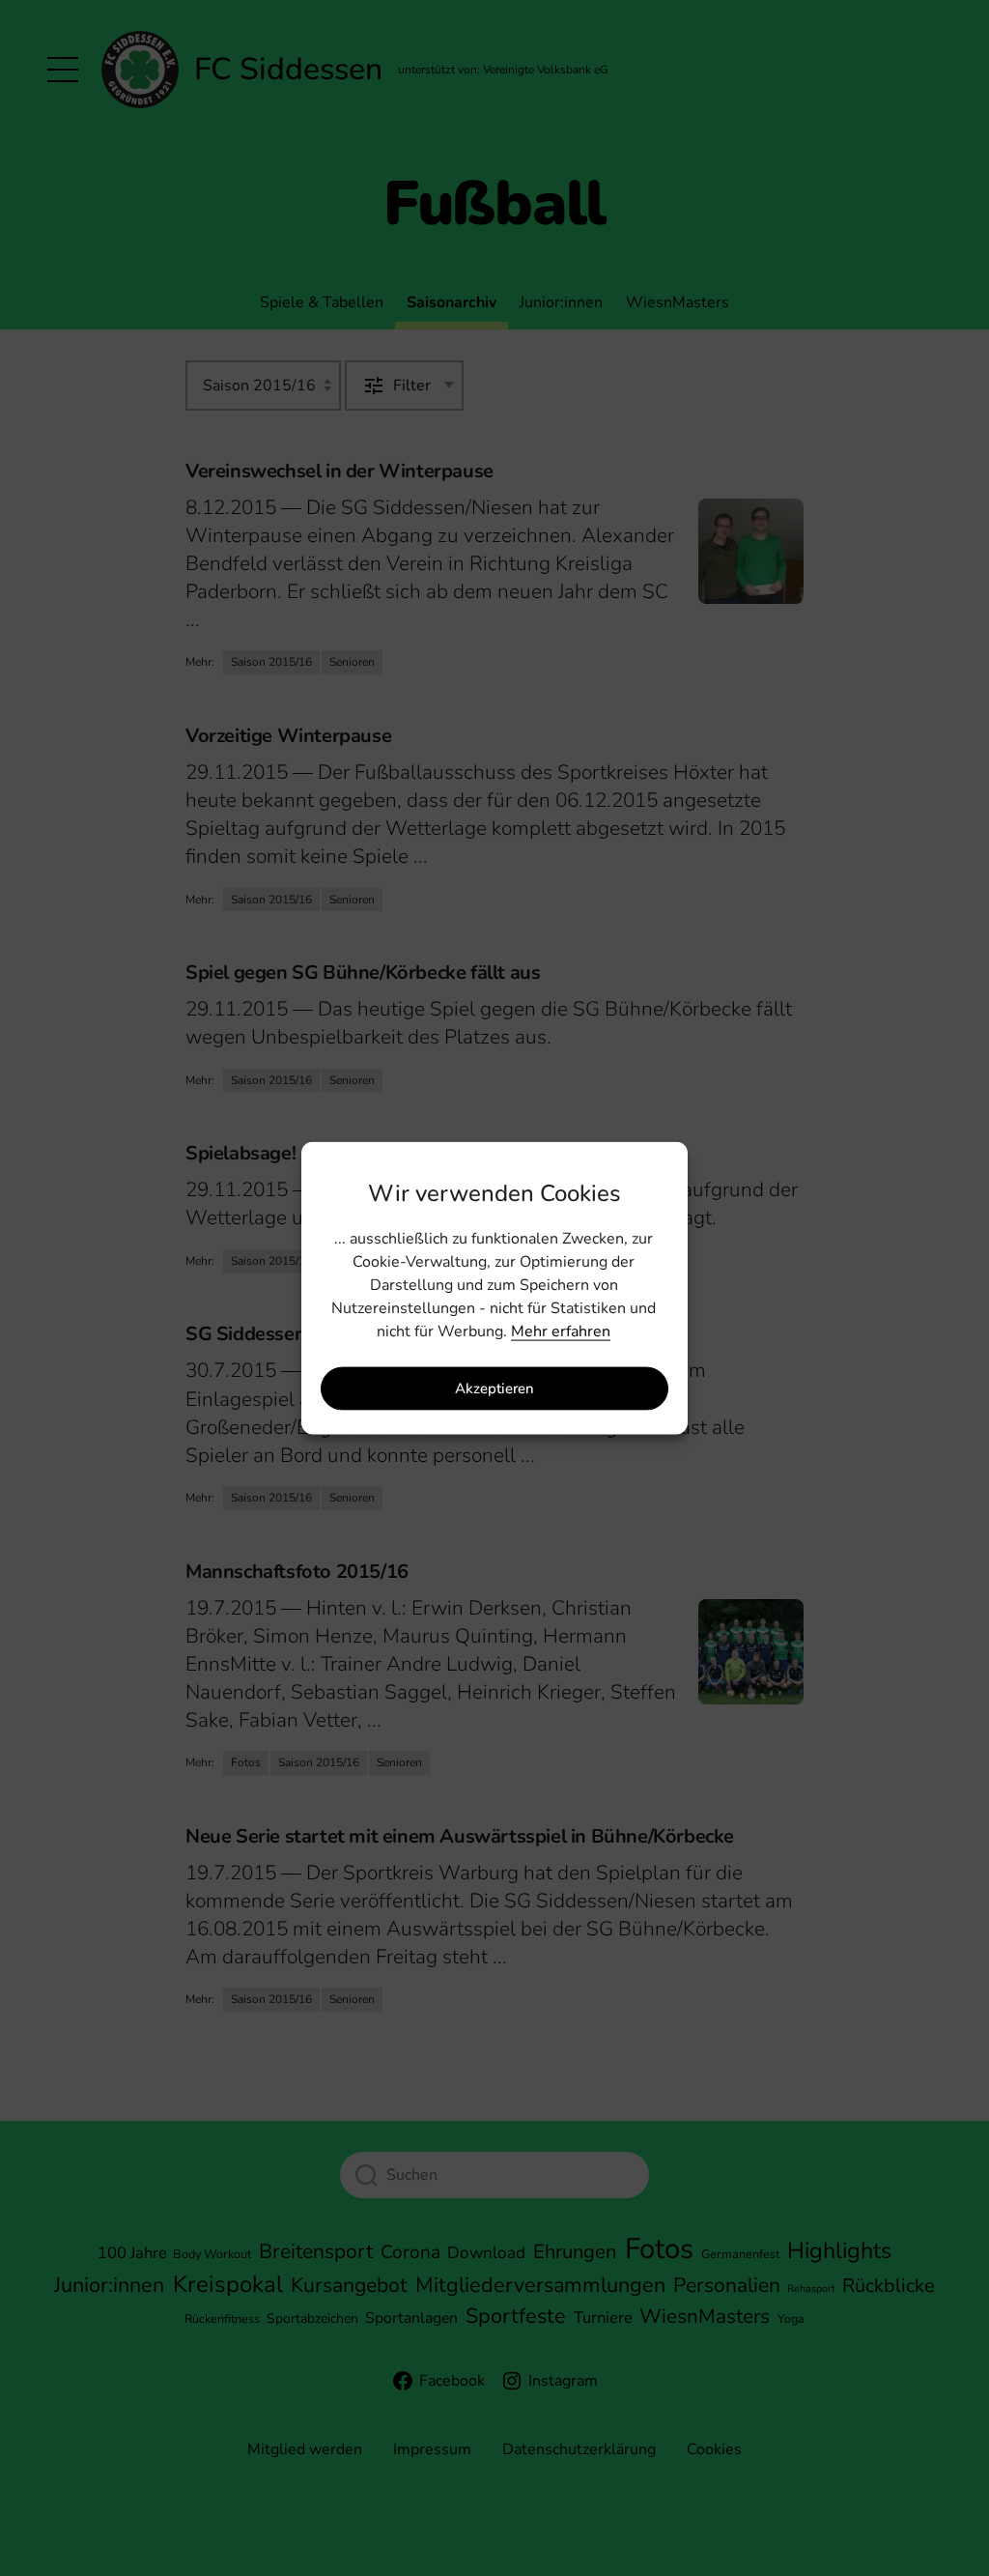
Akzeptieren (494, 1388)
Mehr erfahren (561, 1331)
